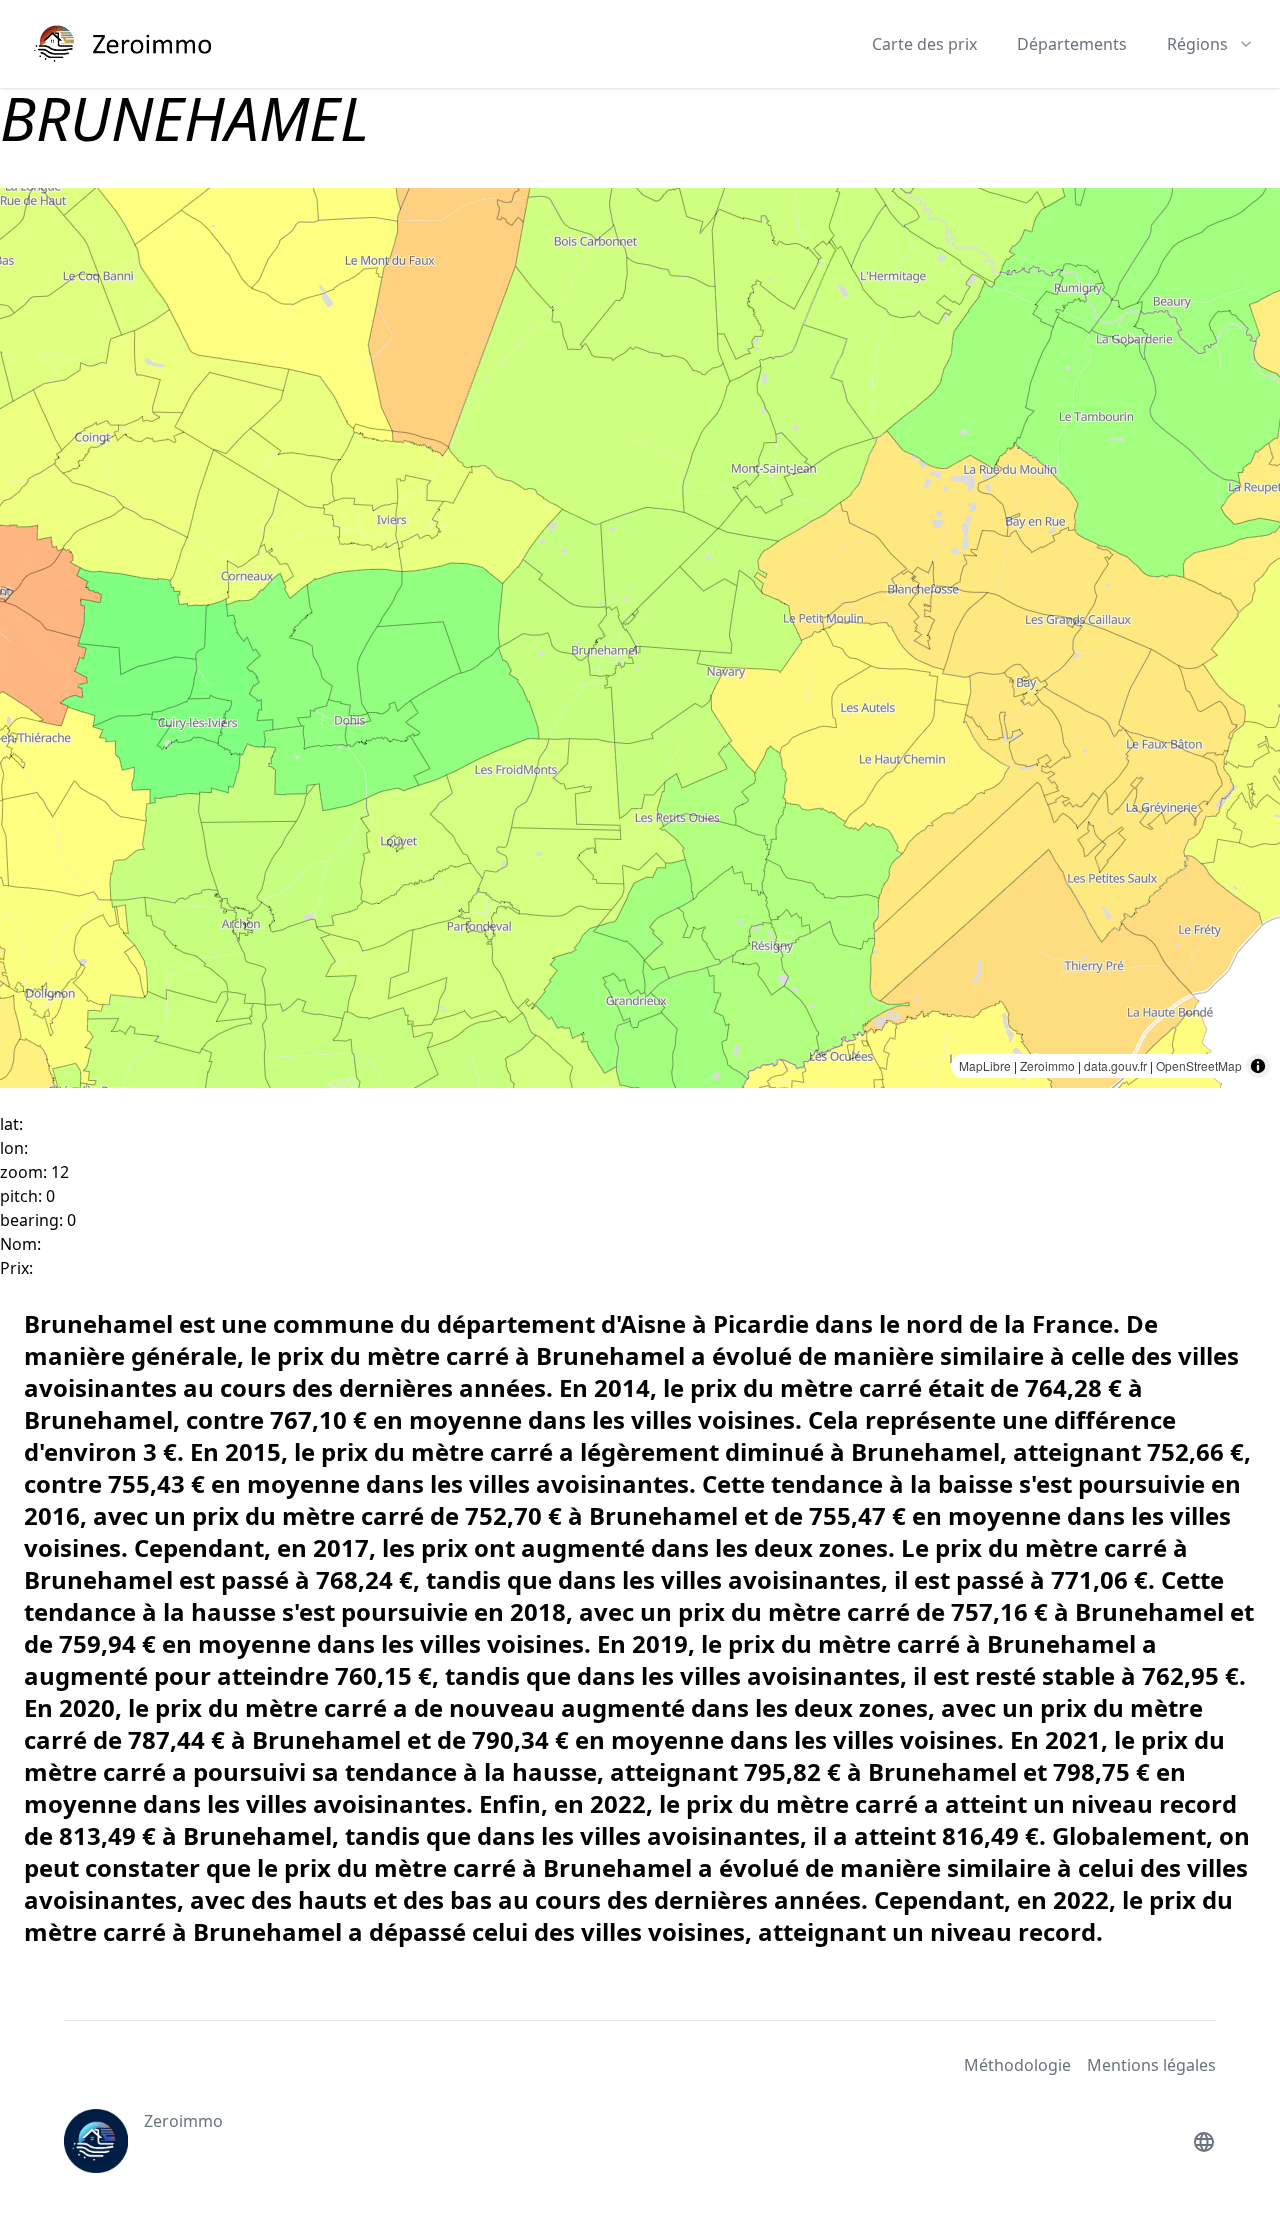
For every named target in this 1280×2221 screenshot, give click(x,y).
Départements (1072, 44)
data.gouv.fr (1115, 1065)
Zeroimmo (1047, 1065)
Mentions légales (1151, 2065)
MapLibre (985, 1065)
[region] (640, 638)
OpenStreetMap (1199, 1065)
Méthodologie (1017, 2065)
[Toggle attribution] (1258, 1066)
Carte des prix (924, 44)
